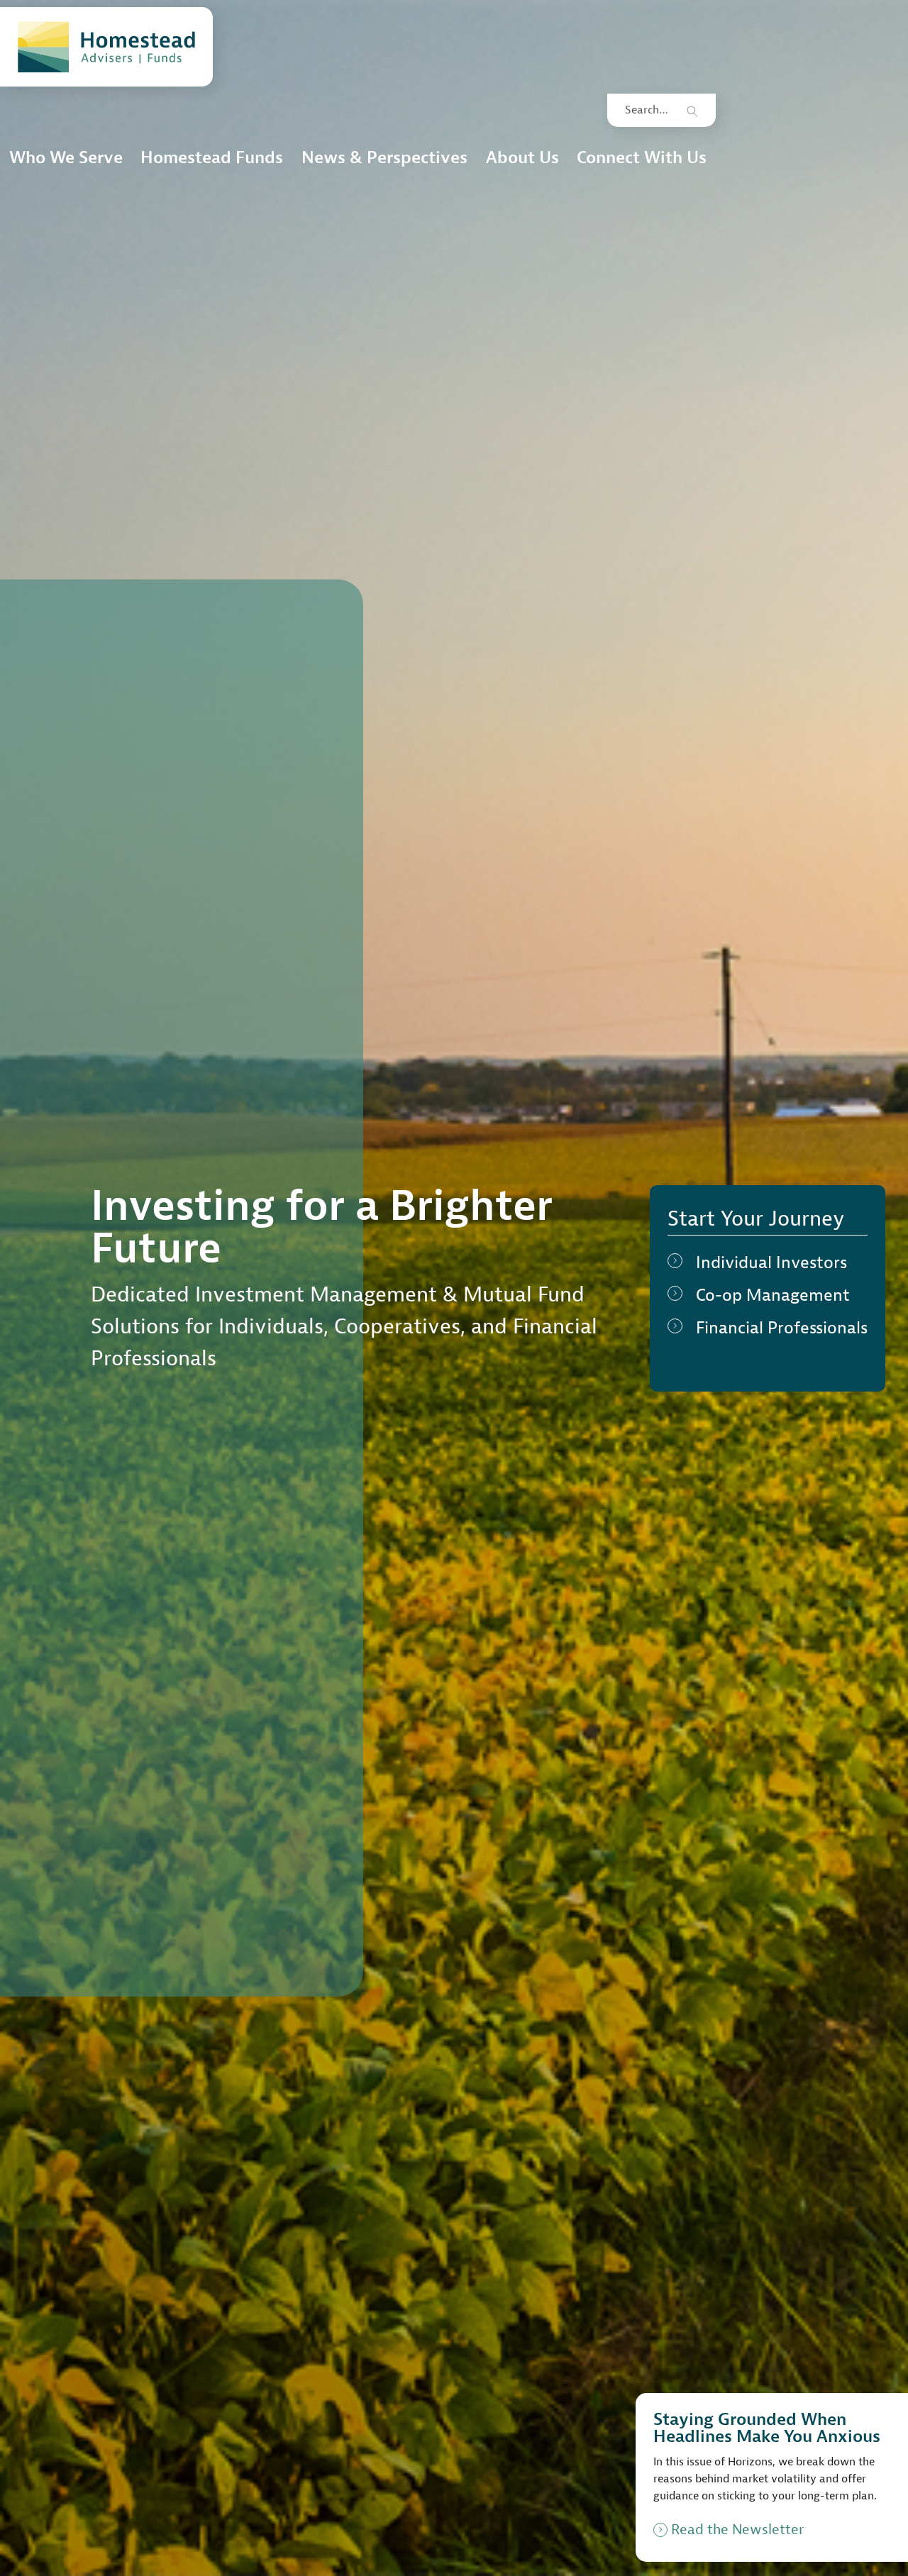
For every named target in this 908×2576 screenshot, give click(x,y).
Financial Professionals (782, 1328)
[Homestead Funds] (106, 47)
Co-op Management (773, 1295)
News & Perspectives (384, 157)
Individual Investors (771, 1262)
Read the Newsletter (737, 2530)
